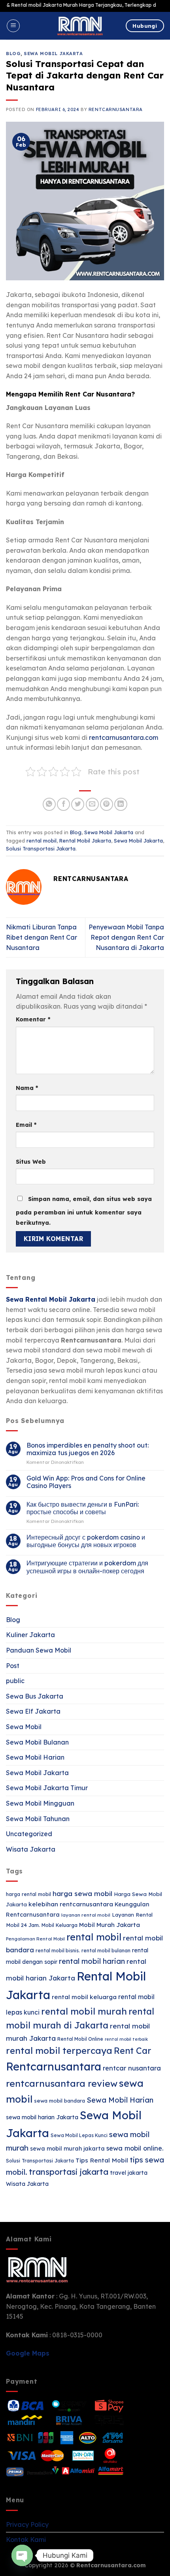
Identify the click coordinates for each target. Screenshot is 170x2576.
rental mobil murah (84, 2011)
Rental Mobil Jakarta (85, 841)
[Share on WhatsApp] (49, 804)
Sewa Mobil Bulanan (37, 1742)
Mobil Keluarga (59, 1925)
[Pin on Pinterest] (107, 804)
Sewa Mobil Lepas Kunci (79, 2135)
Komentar (33, 1019)
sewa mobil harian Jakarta (42, 2117)
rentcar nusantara (132, 2068)
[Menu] (13, 26)
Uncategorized (29, 1834)
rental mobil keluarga (84, 1997)
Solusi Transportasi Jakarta (41, 848)
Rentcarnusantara (116, 109)
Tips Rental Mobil (102, 2160)
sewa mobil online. (135, 2148)
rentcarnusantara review (62, 2083)
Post (13, 1666)
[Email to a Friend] (92, 804)
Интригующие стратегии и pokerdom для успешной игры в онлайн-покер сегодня (87, 1567)
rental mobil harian (92, 1961)
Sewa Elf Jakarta (33, 1711)
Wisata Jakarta (31, 1849)
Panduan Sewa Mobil (39, 1650)
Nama (27, 1088)
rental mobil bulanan (106, 1951)
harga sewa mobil (82, 1893)
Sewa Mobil (24, 1727)
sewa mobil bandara (59, 2101)
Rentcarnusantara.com (111, 2565)
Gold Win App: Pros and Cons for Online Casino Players (86, 1482)
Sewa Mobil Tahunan (38, 1819)
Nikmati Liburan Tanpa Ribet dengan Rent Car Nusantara (42, 937)
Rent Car (132, 2050)
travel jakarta (129, 2173)
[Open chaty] (22, 2555)
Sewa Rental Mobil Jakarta (51, 1299)
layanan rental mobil (86, 1915)
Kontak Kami (26, 2540)
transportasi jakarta (69, 2172)
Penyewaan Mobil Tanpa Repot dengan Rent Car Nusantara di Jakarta (126, 937)
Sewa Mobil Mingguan (40, 1803)
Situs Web (31, 1162)
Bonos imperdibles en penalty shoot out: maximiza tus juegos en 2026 (88, 1449)
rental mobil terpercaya (59, 2050)
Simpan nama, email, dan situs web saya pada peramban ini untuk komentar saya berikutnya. (84, 1211)
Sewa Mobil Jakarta (53, 54)
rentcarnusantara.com (124, 737)
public (15, 1681)
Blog (13, 54)
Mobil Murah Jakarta (110, 1925)
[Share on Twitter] (78, 804)
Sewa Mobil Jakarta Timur (47, 1788)
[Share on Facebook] (63, 804)
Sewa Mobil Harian (35, 1757)
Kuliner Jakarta (30, 1635)
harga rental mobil (28, 1894)
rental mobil (42, 841)
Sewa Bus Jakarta (35, 1696)
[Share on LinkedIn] (121, 804)
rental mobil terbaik (126, 2039)
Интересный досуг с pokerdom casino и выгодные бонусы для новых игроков (86, 1541)
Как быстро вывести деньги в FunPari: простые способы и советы (83, 1508)
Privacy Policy (27, 2524)
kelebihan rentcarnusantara (71, 1904)
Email (26, 1125)
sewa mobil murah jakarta (67, 2149)
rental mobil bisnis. (58, 1951)
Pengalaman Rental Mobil (35, 1939)
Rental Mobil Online (80, 2039)
